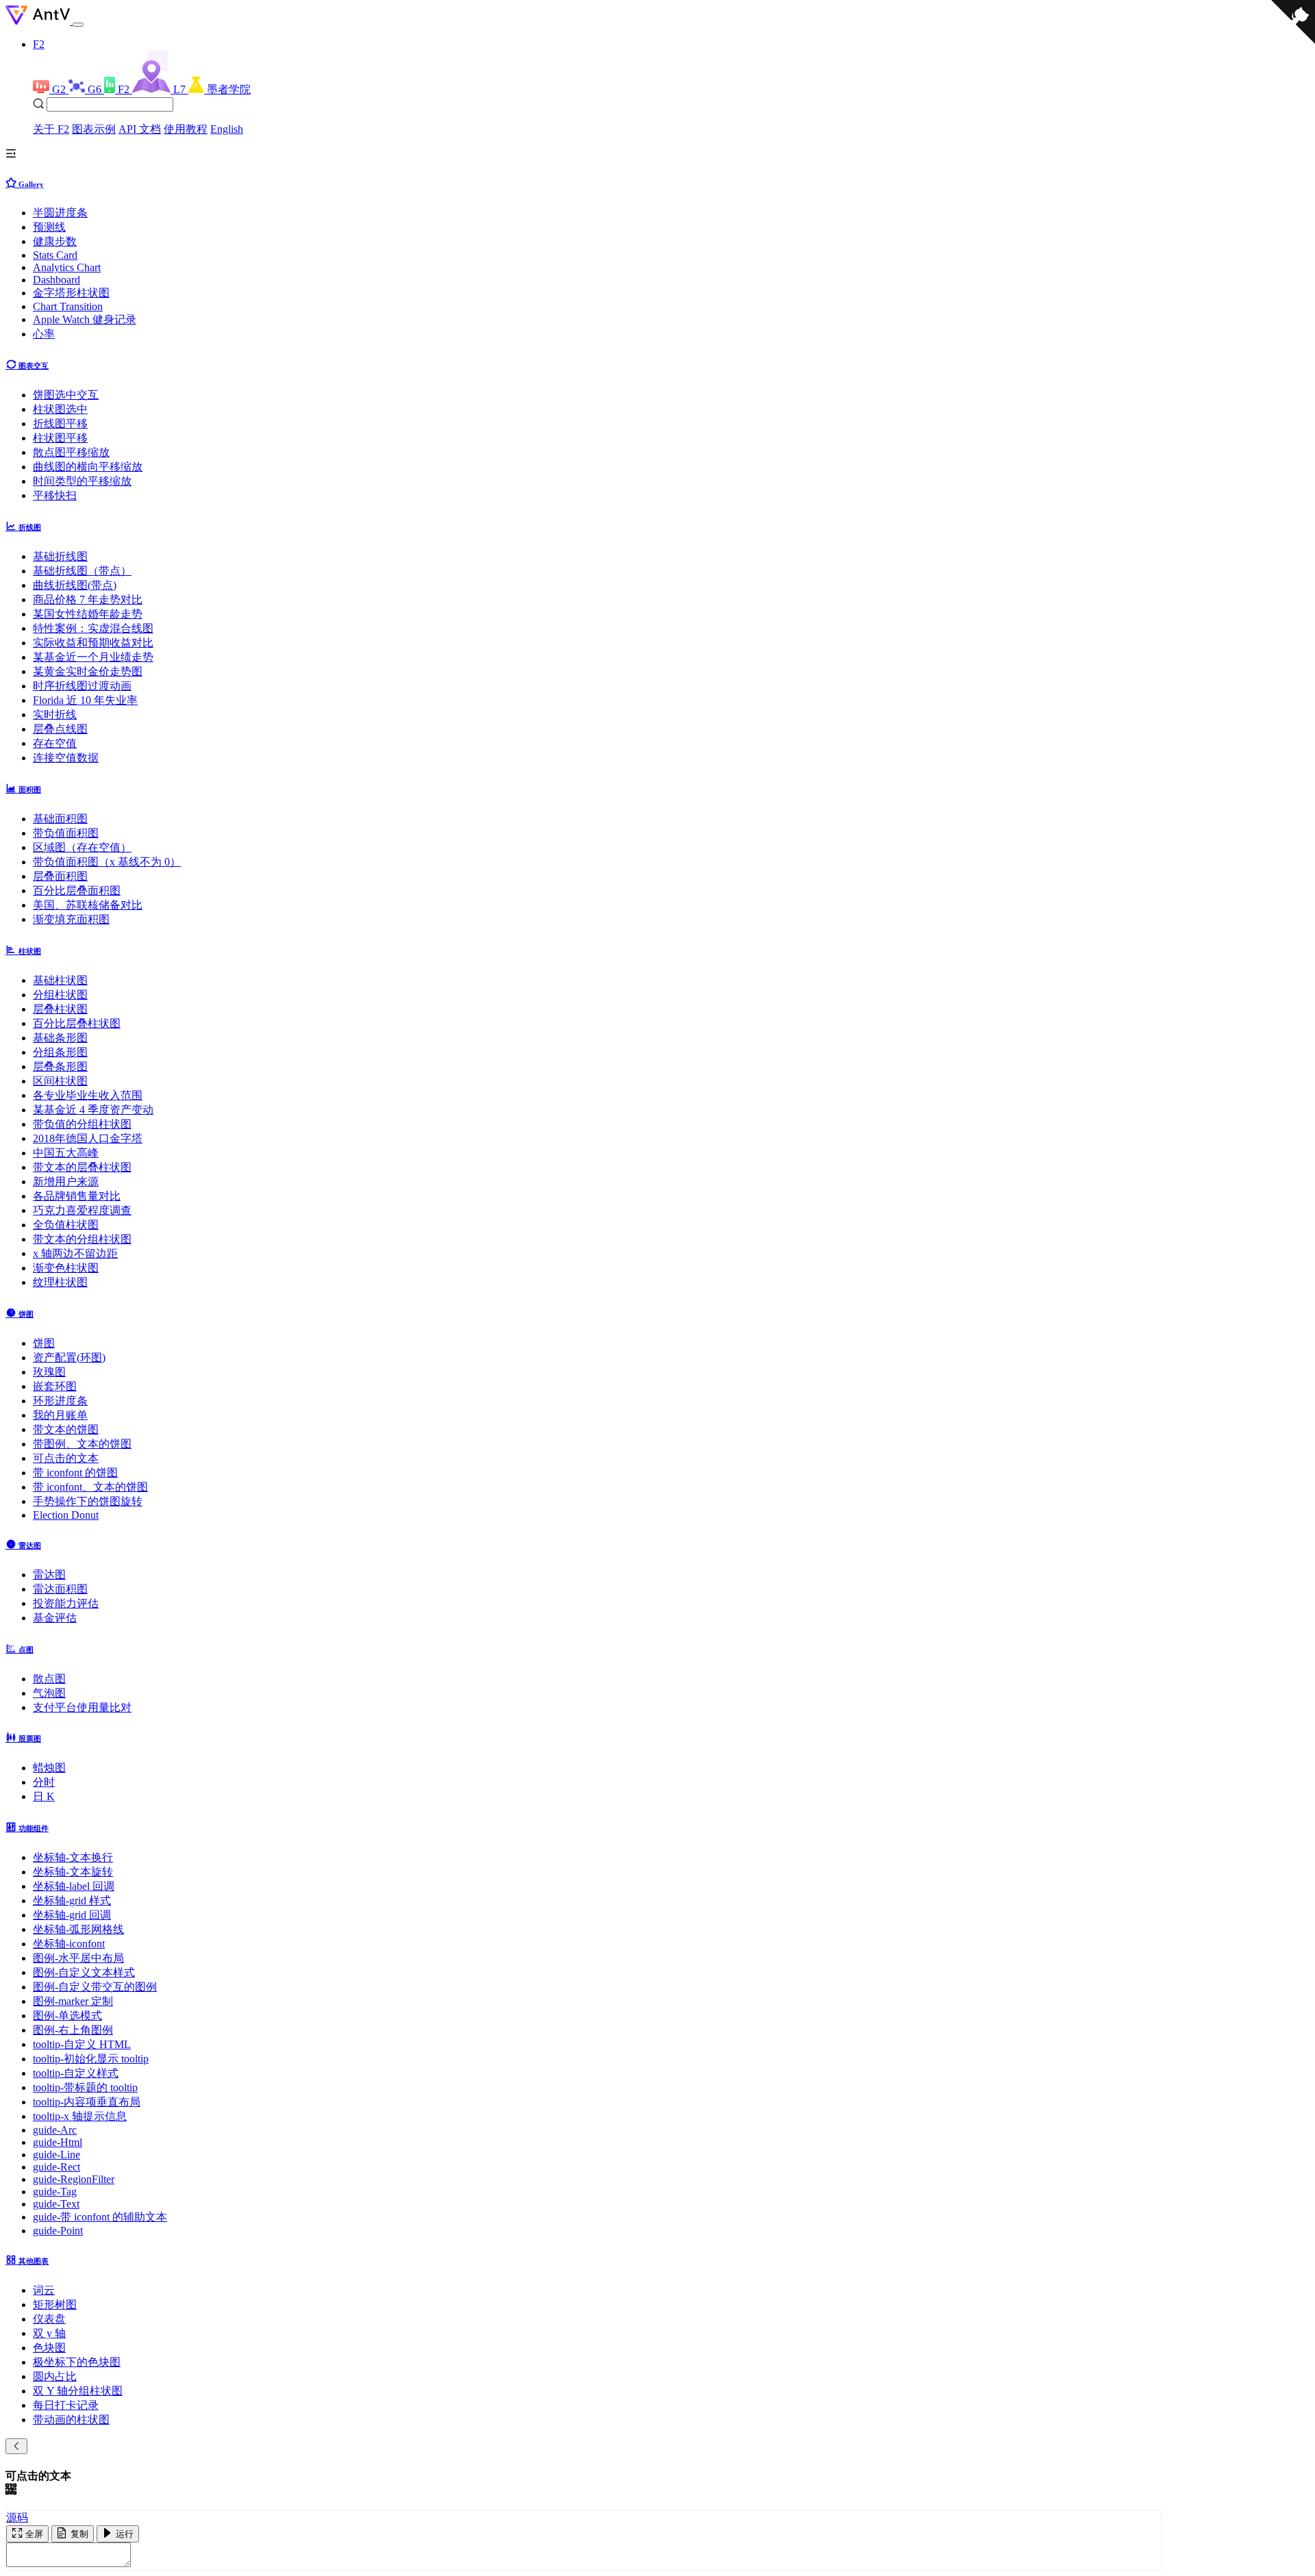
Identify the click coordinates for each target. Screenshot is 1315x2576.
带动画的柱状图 (71, 2420)
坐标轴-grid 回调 (72, 1915)
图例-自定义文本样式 (84, 1972)
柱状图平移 (60, 438)
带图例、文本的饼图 (82, 1444)
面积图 (29, 790)
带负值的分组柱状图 (82, 1124)
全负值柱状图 (66, 1225)
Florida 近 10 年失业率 (85, 700)
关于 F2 (51, 129)
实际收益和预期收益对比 (93, 643)
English (227, 129)
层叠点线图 (60, 729)
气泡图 (49, 1693)
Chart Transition (68, 306)
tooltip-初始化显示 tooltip (91, 2059)
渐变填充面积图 (71, 919)
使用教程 (186, 129)
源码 (17, 2517)
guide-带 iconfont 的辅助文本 (100, 2217)
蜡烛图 (49, 1768)
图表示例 (94, 129)
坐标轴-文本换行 (73, 1857)
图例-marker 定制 (73, 2001)
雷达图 (29, 1545)
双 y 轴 (49, 2333)
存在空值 (55, 743)
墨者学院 (229, 89)
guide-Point (58, 2231)
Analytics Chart (67, 267)
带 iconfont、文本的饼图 (90, 1487)
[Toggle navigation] (78, 25)
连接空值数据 (66, 758)
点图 (25, 1650)
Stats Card (55, 255)
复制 (78, 2534)
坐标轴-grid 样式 (72, 1901)
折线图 (29, 527)
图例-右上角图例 (73, 2030)
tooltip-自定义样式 (76, 2073)
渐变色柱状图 (66, 1268)
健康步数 (55, 241)
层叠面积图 (60, 876)
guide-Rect (57, 2167)
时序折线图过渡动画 (82, 686)
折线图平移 (60, 424)
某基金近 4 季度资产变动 (93, 1110)
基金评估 (55, 1618)
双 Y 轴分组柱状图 (78, 2391)
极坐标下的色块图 (77, 2362)
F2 (39, 44)
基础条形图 (60, 1038)
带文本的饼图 (66, 1429)
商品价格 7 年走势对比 (88, 599)
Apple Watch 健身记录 (85, 319)
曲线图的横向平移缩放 (88, 467)
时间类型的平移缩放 (82, 481)
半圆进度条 (60, 213)
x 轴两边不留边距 (75, 1253)
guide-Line (57, 2155)
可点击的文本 (66, 1458)
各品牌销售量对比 (77, 1196)
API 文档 (140, 129)
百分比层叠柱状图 (77, 1023)
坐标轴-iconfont (69, 1944)
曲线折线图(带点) (75, 585)
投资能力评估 (66, 1603)
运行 (123, 2534)
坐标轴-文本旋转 (73, 1872)
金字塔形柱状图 (71, 293)
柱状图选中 (60, 409)
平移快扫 (55, 495)
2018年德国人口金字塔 (88, 1138)
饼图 (25, 1314)
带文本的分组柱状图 (82, 1239)
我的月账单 (60, 1415)
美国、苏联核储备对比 (88, 905)
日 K (44, 1796)
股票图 (29, 1739)
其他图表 (33, 2261)
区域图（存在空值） (82, 847)
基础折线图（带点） (82, 571)
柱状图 (29, 951)
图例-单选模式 (67, 2016)
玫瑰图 (49, 1372)
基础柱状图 (60, 980)
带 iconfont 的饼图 (75, 1473)
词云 (44, 2290)
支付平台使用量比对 (82, 1707)
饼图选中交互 (66, 395)
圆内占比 (55, 2376)
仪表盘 (49, 2319)
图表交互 (33, 366)
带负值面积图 (66, 833)
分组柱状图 (60, 995)
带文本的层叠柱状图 (82, 1167)
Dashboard (57, 280)
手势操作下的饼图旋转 (88, 1501)
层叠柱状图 (60, 1009)
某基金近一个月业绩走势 (93, 657)
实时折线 (55, 715)
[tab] (657, 183)
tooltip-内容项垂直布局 (87, 2102)
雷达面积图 (60, 1589)
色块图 (49, 2348)
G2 (60, 89)
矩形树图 (55, 2304)
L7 (181, 89)
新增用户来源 (66, 1182)
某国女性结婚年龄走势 (88, 614)
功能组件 (33, 1828)
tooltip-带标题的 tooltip (85, 2087)
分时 (44, 1782)
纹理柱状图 (60, 1282)
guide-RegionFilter (74, 2179)
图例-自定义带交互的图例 (95, 1987)
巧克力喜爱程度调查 (82, 1210)
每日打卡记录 (66, 2405)
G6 (96, 89)
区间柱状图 (60, 1081)
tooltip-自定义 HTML (82, 2044)
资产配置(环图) (69, 1358)
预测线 (49, 227)
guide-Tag (55, 2192)
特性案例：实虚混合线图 (93, 628)
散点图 (49, 1679)
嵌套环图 (55, 1386)
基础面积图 (60, 819)
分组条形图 (60, 1052)
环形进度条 (60, 1401)
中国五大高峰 (66, 1153)
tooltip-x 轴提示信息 (80, 2116)
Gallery (30, 184)
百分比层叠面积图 (77, 891)
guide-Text (56, 2204)
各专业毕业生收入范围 (88, 1095)
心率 (44, 334)
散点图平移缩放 (71, 452)
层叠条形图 (60, 1066)
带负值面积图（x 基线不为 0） (107, 862)
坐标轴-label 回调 (74, 1886)
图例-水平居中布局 (78, 1958)
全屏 (33, 2534)
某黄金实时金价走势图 (88, 671)
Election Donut (66, 1515)
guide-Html (58, 2142)
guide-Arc (55, 2130)
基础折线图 (60, 556)
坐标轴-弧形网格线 (78, 1929)
